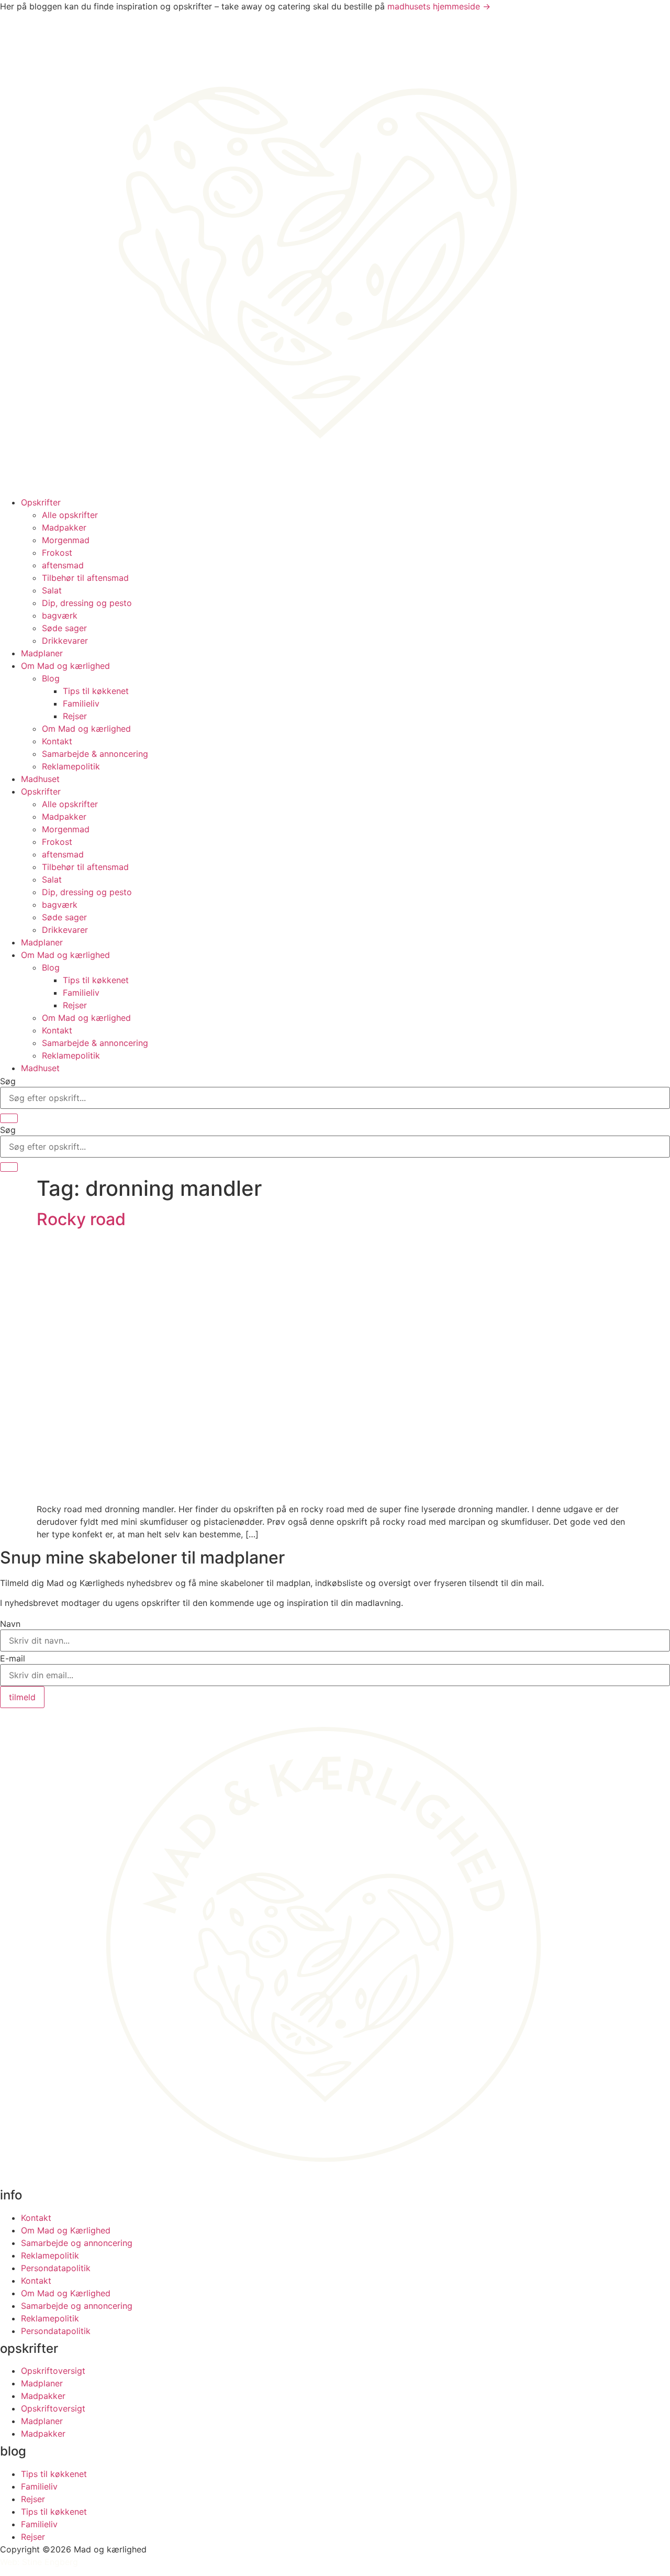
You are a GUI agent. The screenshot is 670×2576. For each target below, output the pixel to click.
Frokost (57, 553)
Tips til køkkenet (96, 691)
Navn (10, 1624)
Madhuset (40, 779)
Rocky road (81, 1219)
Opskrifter (41, 502)
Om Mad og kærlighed (65, 666)
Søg (8, 1081)
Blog (51, 678)
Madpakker (64, 527)
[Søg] (9, 1118)
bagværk (60, 615)
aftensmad (63, 565)
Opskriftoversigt (53, 2371)
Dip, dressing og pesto (87, 603)
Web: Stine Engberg (39, 2562)
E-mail (13, 1658)
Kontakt (57, 741)
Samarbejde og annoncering (77, 2243)
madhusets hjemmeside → (439, 6)
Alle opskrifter (70, 515)
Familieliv (81, 703)
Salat (52, 590)
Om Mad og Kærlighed (66, 2230)
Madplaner (42, 653)
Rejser (75, 716)
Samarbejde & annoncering (95, 754)
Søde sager (64, 628)
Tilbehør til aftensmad (85, 578)
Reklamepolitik (71, 766)
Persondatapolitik (56, 2268)
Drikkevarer (65, 641)
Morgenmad (66, 540)
